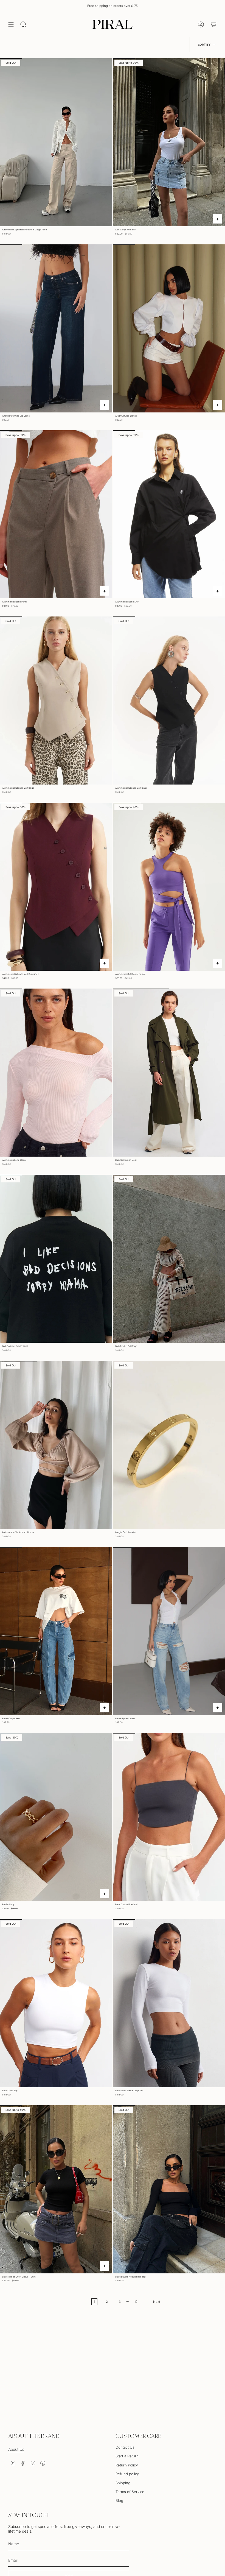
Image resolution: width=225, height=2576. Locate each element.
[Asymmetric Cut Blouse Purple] (169, 887)
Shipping (123, 2483)
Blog (119, 2500)
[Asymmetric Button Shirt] (169, 514)
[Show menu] (11, 24)
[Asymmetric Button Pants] (56, 514)
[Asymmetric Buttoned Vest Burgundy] (56, 887)
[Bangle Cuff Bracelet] (169, 1445)
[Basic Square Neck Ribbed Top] (169, 2189)
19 (136, 2302)
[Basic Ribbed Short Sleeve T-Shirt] (56, 2189)
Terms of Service (130, 2492)
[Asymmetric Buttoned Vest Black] (169, 700)
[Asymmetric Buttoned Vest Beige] (56, 700)
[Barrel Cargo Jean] (56, 1631)
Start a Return (127, 2456)
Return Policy (127, 2465)
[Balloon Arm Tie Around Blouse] (56, 1445)
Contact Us (125, 2447)
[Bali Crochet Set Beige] (169, 1259)
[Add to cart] (105, 1894)
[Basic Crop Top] (56, 2003)
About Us (16, 2449)
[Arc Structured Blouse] (169, 328)
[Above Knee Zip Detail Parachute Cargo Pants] (56, 142)
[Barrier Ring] (56, 1817)
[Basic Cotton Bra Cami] (169, 1817)
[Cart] (213, 24)
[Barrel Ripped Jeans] (169, 1631)
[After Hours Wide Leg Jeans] (56, 328)
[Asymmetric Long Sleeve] (56, 1073)
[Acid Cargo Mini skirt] (169, 142)
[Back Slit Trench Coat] (169, 1073)
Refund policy (127, 2474)
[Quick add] (218, 219)
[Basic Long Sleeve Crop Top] (169, 2003)
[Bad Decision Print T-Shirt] (56, 1259)
